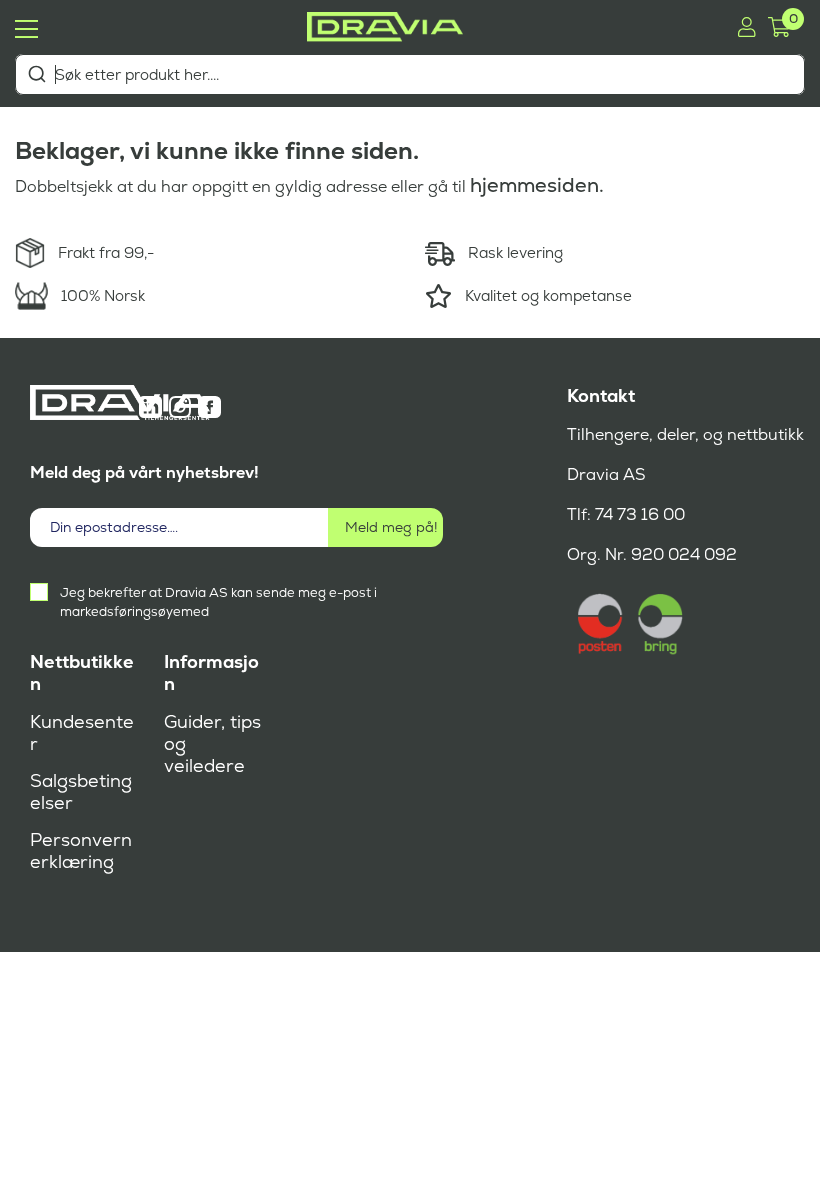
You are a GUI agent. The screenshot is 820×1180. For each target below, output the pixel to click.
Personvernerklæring (81, 851)
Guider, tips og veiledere (212, 744)
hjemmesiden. (537, 185)
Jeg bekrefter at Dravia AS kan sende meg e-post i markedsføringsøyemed (218, 602)
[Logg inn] (746, 27)
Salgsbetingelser (81, 792)
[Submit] (36, 74)
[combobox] (410, 74)
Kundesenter (82, 733)
